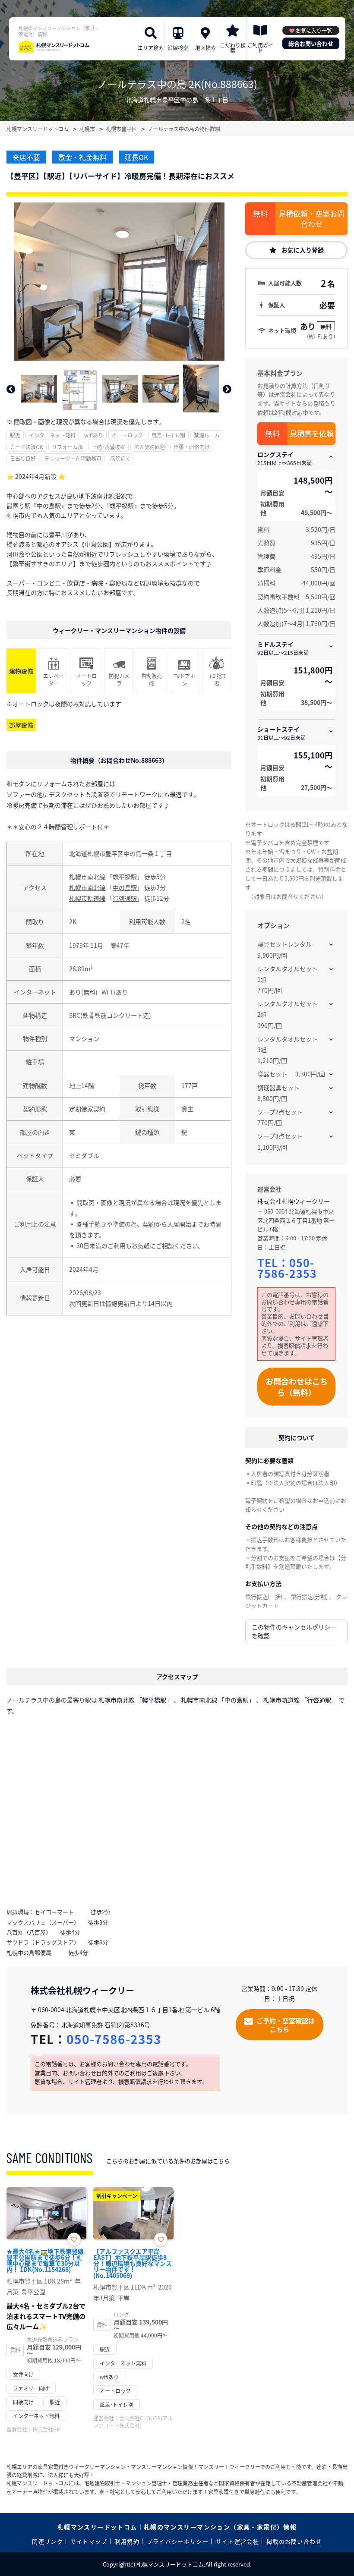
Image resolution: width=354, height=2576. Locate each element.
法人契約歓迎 (149, 447)
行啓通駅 (125, 898)
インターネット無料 (52, 435)
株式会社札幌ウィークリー (294, 1201)
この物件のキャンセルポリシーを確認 (294, 1631)
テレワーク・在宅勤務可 (73, 458)
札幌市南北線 (87, 877)
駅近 (15, 435)
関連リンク (47, 2541)
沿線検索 (178, 48)
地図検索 (205, 48)
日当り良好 (23, 458)
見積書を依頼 (312, 433)
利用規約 (127, 2541)
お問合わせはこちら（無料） (297, 1387)
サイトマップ (89, 2541)
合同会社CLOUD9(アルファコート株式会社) (133, 2422)
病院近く (120, 458)
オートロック (127, 435)
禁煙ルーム (207, 435)
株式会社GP (46, 2429)
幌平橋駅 (125, 877)
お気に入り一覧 (314, 30)
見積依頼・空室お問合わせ (311, 219)
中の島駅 (125, 887)
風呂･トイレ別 (168, 435)
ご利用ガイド (260, 48)
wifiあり (94, 435)
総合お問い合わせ (311, 43)
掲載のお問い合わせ (294, 2541)
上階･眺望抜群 (108, 447)
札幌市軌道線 (87, 898)
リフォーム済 (67, 447)
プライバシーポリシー (178, 2541)
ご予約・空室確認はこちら (286, 2025)
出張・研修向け (192, 447)
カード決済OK (27, 447)
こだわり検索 (233, 48)
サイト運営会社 (237, 2541)
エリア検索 (151, 48)
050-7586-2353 (287, 1268)
